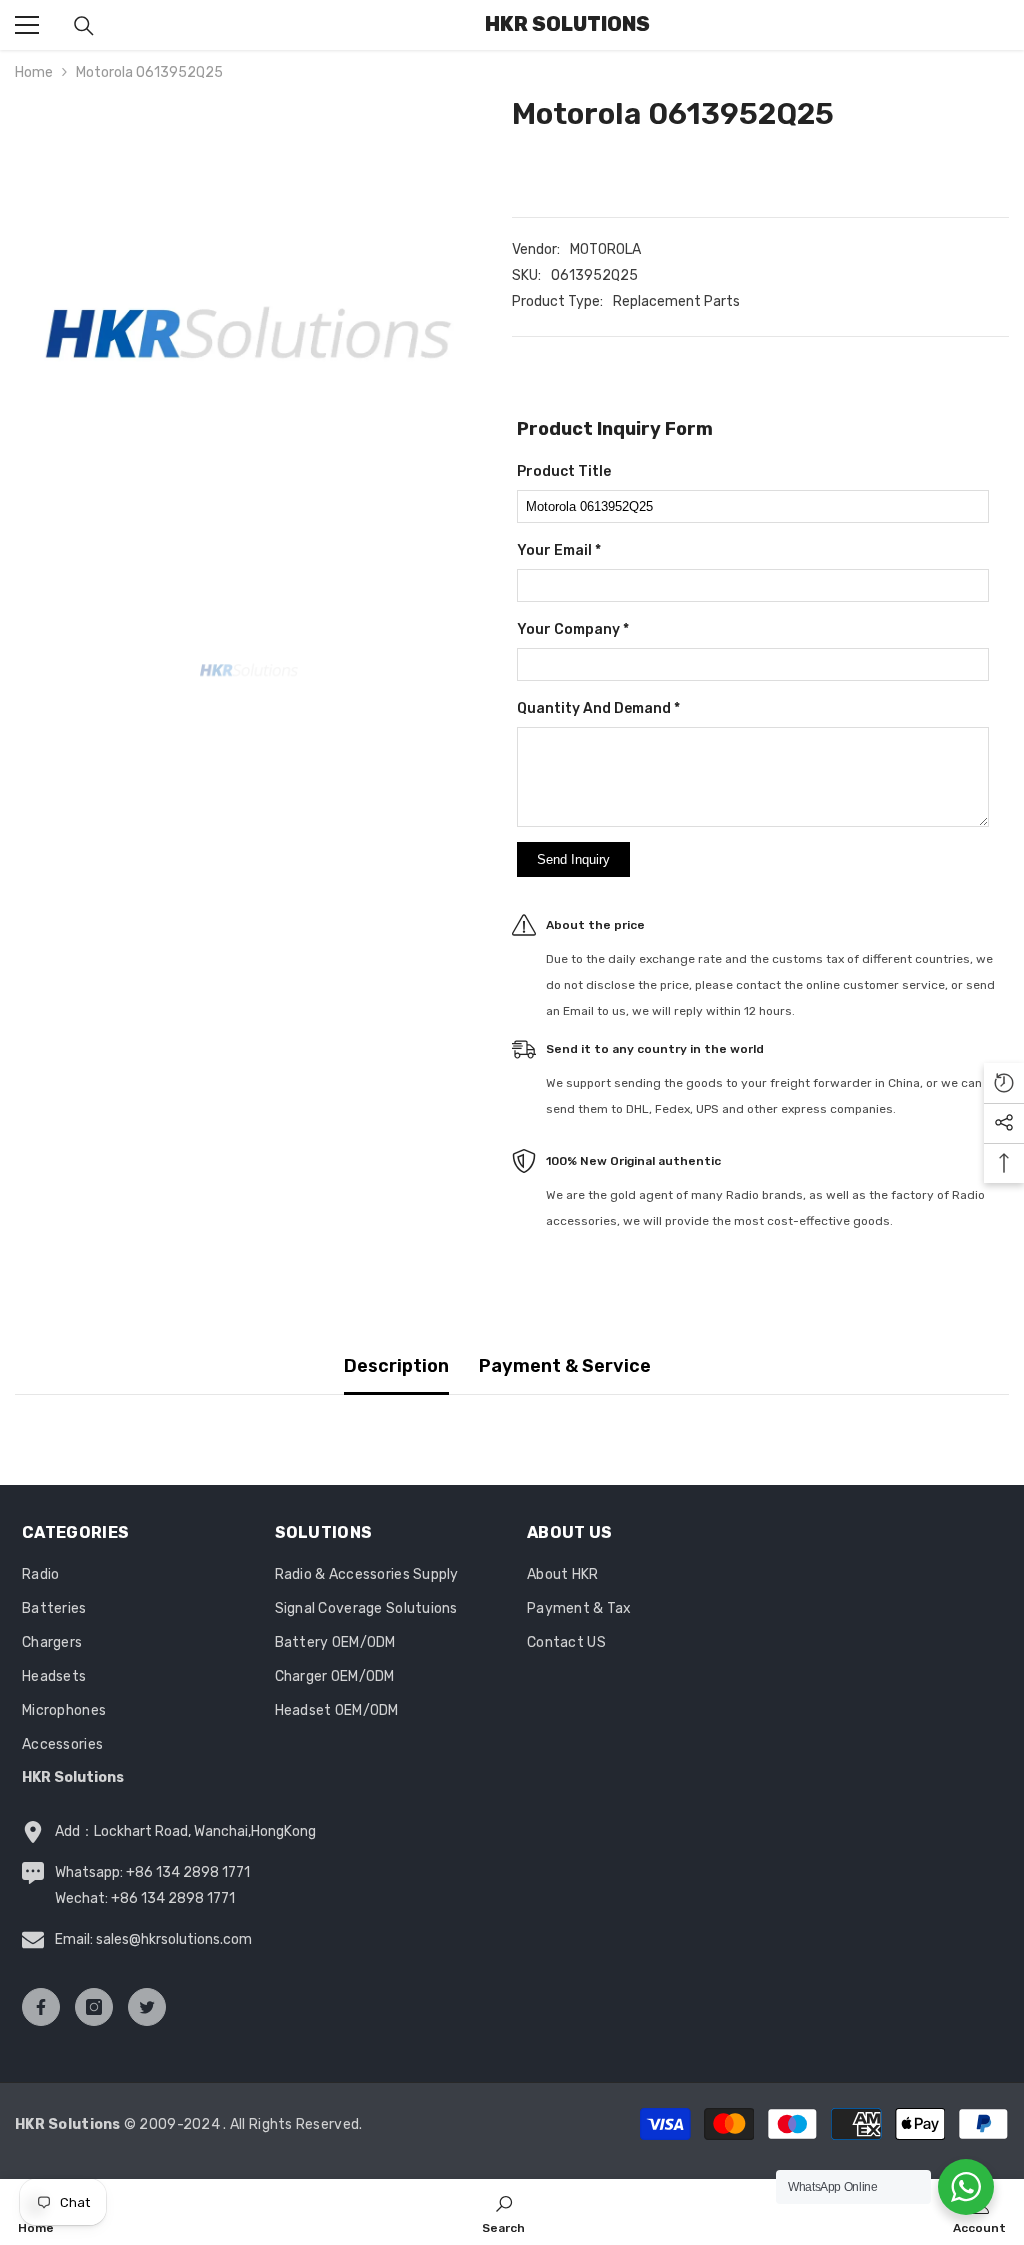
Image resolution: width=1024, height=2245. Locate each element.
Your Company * (573, 629)
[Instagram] (94, 2007)
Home (34, 72)
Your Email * (559, 550)
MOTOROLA (605, 249)
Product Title (564, 471)
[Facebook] (41, 2007)
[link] (503, 2212)
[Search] (84, 26)
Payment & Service (565, 1366)
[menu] (27, 25)
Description (396, 1366)
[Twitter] (147, 2007)
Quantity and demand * (598, 708)
